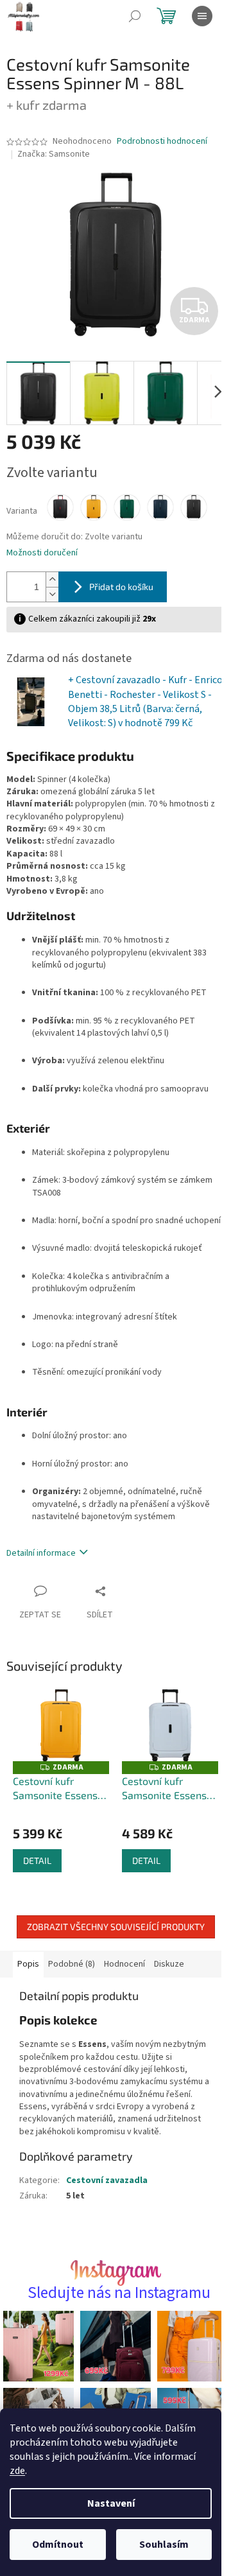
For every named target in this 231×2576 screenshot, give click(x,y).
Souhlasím (164, 2545)
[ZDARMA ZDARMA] (59, 1744)
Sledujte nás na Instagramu (114, 2321)
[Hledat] (135, 16)
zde (17, 2471)
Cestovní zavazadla (107, 2209)
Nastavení (111, 2503)
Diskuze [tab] (169, 1980)
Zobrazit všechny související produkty (111, 1943)
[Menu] (202, 16)
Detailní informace (41, 1573)
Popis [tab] (28, 1980)
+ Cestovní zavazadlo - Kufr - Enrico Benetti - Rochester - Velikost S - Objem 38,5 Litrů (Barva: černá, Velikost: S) (130, 701)
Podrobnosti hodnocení (162, 142)
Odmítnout (58, 2545)
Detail (37, 1876)
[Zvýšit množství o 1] (52, 572)
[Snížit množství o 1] (52, 587)
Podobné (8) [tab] (72, 1980)
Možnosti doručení (42, 546)
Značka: (54, 154)
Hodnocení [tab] (124, 1980)
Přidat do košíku (121, 579)
